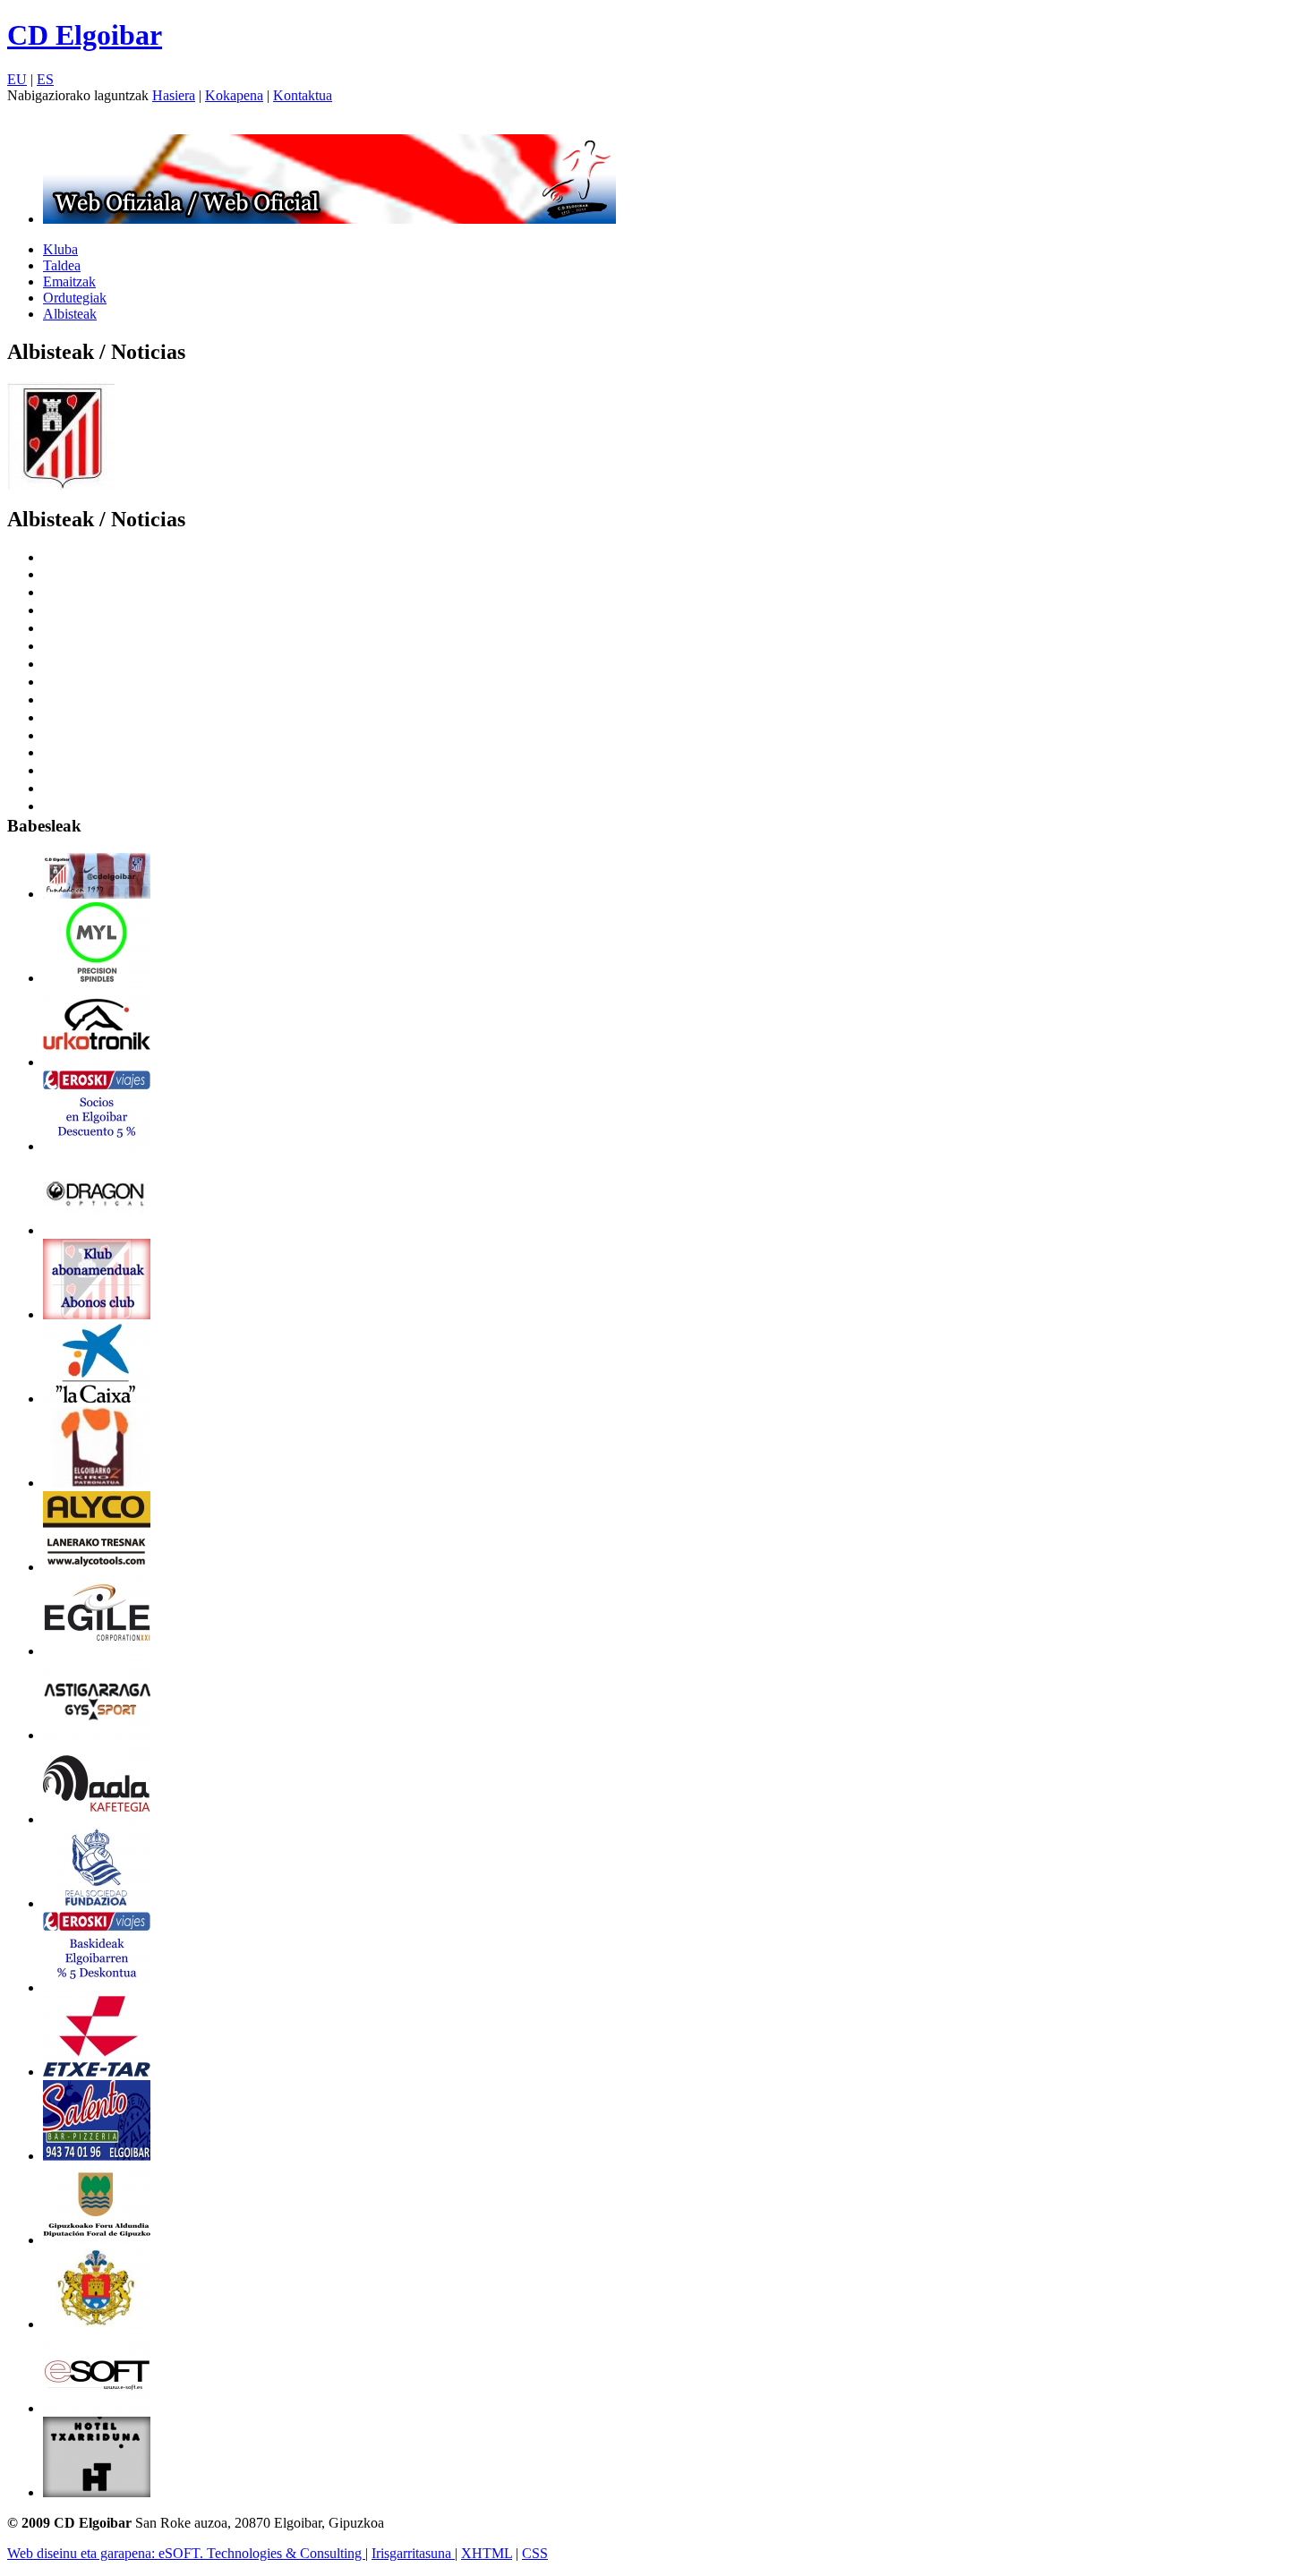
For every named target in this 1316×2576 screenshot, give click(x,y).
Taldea (62, 265)
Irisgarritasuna (413, 2553)
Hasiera (174, 95)
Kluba (60, 249)
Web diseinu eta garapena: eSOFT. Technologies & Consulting (186, 2553)
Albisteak (70, 314)
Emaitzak (69, 281)
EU (17, 79)
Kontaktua (303, 95)
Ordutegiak (75, 298)
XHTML (487, 2553)
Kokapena (234, 95)
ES (45, 79)
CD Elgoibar (85, 35)
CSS (535, 2553)
